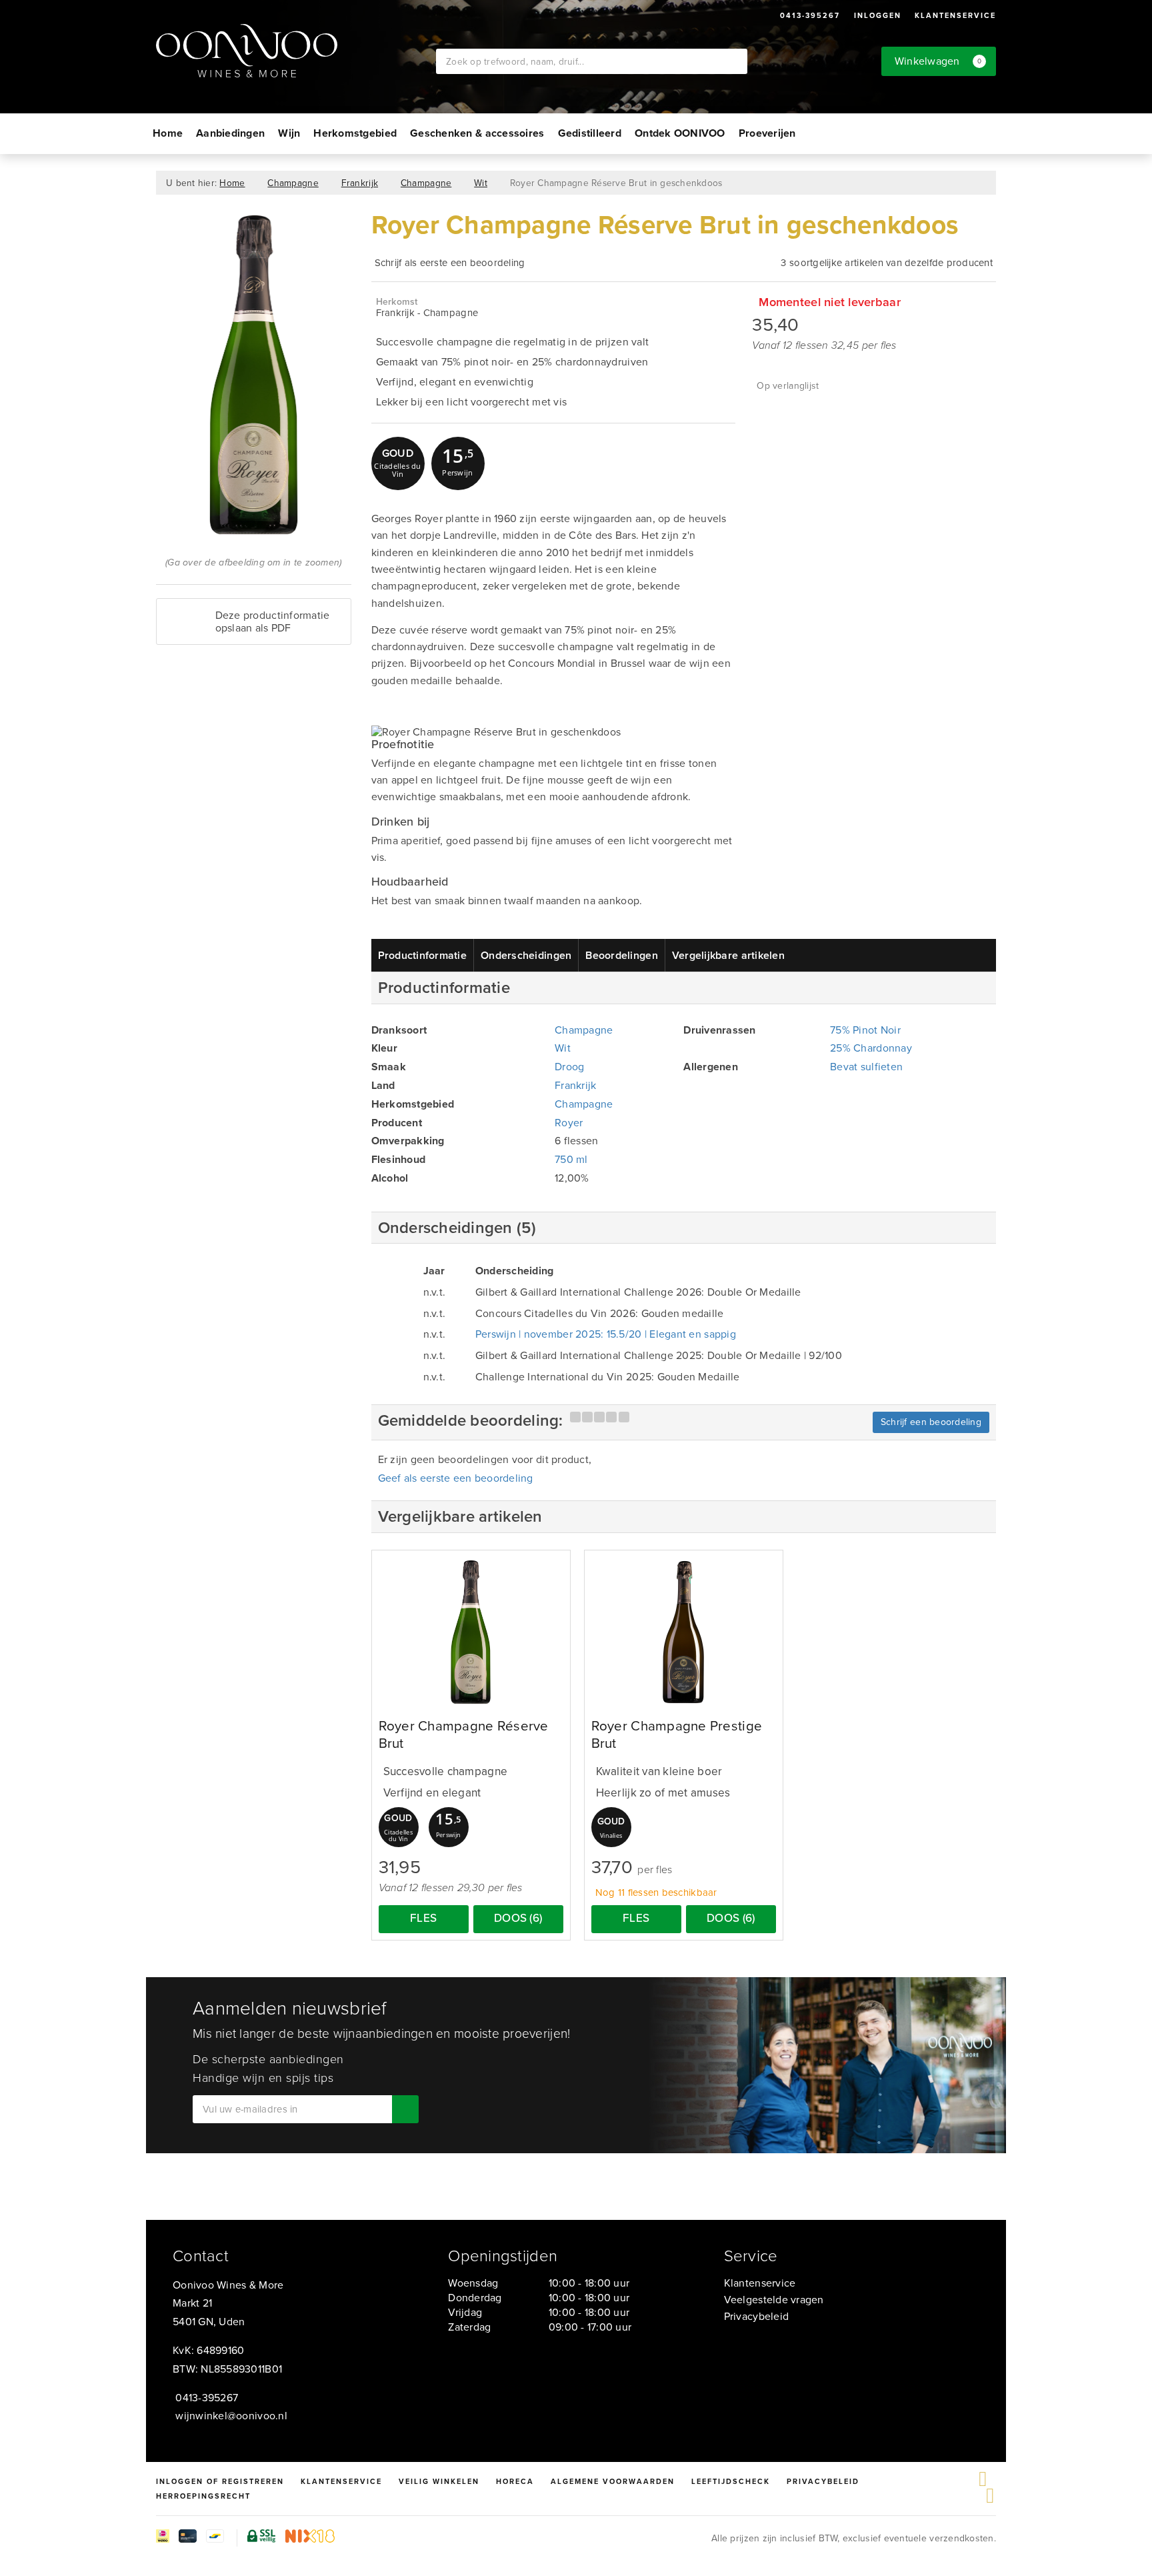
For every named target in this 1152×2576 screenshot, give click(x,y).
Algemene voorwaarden (613, 2481)
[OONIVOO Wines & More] (296, 51)
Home (168, 133)
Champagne (293, 183)
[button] (458, 463)
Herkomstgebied (355, 133)
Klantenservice (955, 15)
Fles (423, 1918)
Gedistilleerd (590, 133)
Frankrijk (360, 183)
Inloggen (878, 15)
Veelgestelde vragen (774, 2300)
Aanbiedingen (230, 133)
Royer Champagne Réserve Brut (464, 1735)
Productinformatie (423, 955)
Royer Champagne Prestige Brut (677, 1735)
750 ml (571, 1159)
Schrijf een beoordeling (931, 1422)
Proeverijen (767, 133)
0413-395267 (810, 15)
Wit (481, 183)
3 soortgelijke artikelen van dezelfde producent (887, 263)
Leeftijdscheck (731, 2481)
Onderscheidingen (526, 955)
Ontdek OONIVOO (680, 133)
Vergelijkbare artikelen (728, 955)
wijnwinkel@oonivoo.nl (231, 2416)
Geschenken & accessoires (477, 133)
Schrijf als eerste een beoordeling (450, 263)
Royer (569, 1123)
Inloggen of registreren (220, 2481)
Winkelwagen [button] (938, 61)
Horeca (515, 2481)
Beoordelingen (621, 955)
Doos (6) (518, 1918)
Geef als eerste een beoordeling (456, 1478)
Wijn (289, 133)
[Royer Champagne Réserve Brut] (471, 1632)
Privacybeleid (756, 2316)
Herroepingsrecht (203, 2496)
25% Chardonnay (871, 1048)
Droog (569, 1067)
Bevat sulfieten (866, 1067)
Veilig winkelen (439, 2481)
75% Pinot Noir (865, 1030)
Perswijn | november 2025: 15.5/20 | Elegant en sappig (606, 1334)
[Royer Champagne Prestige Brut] (684, 1632)
